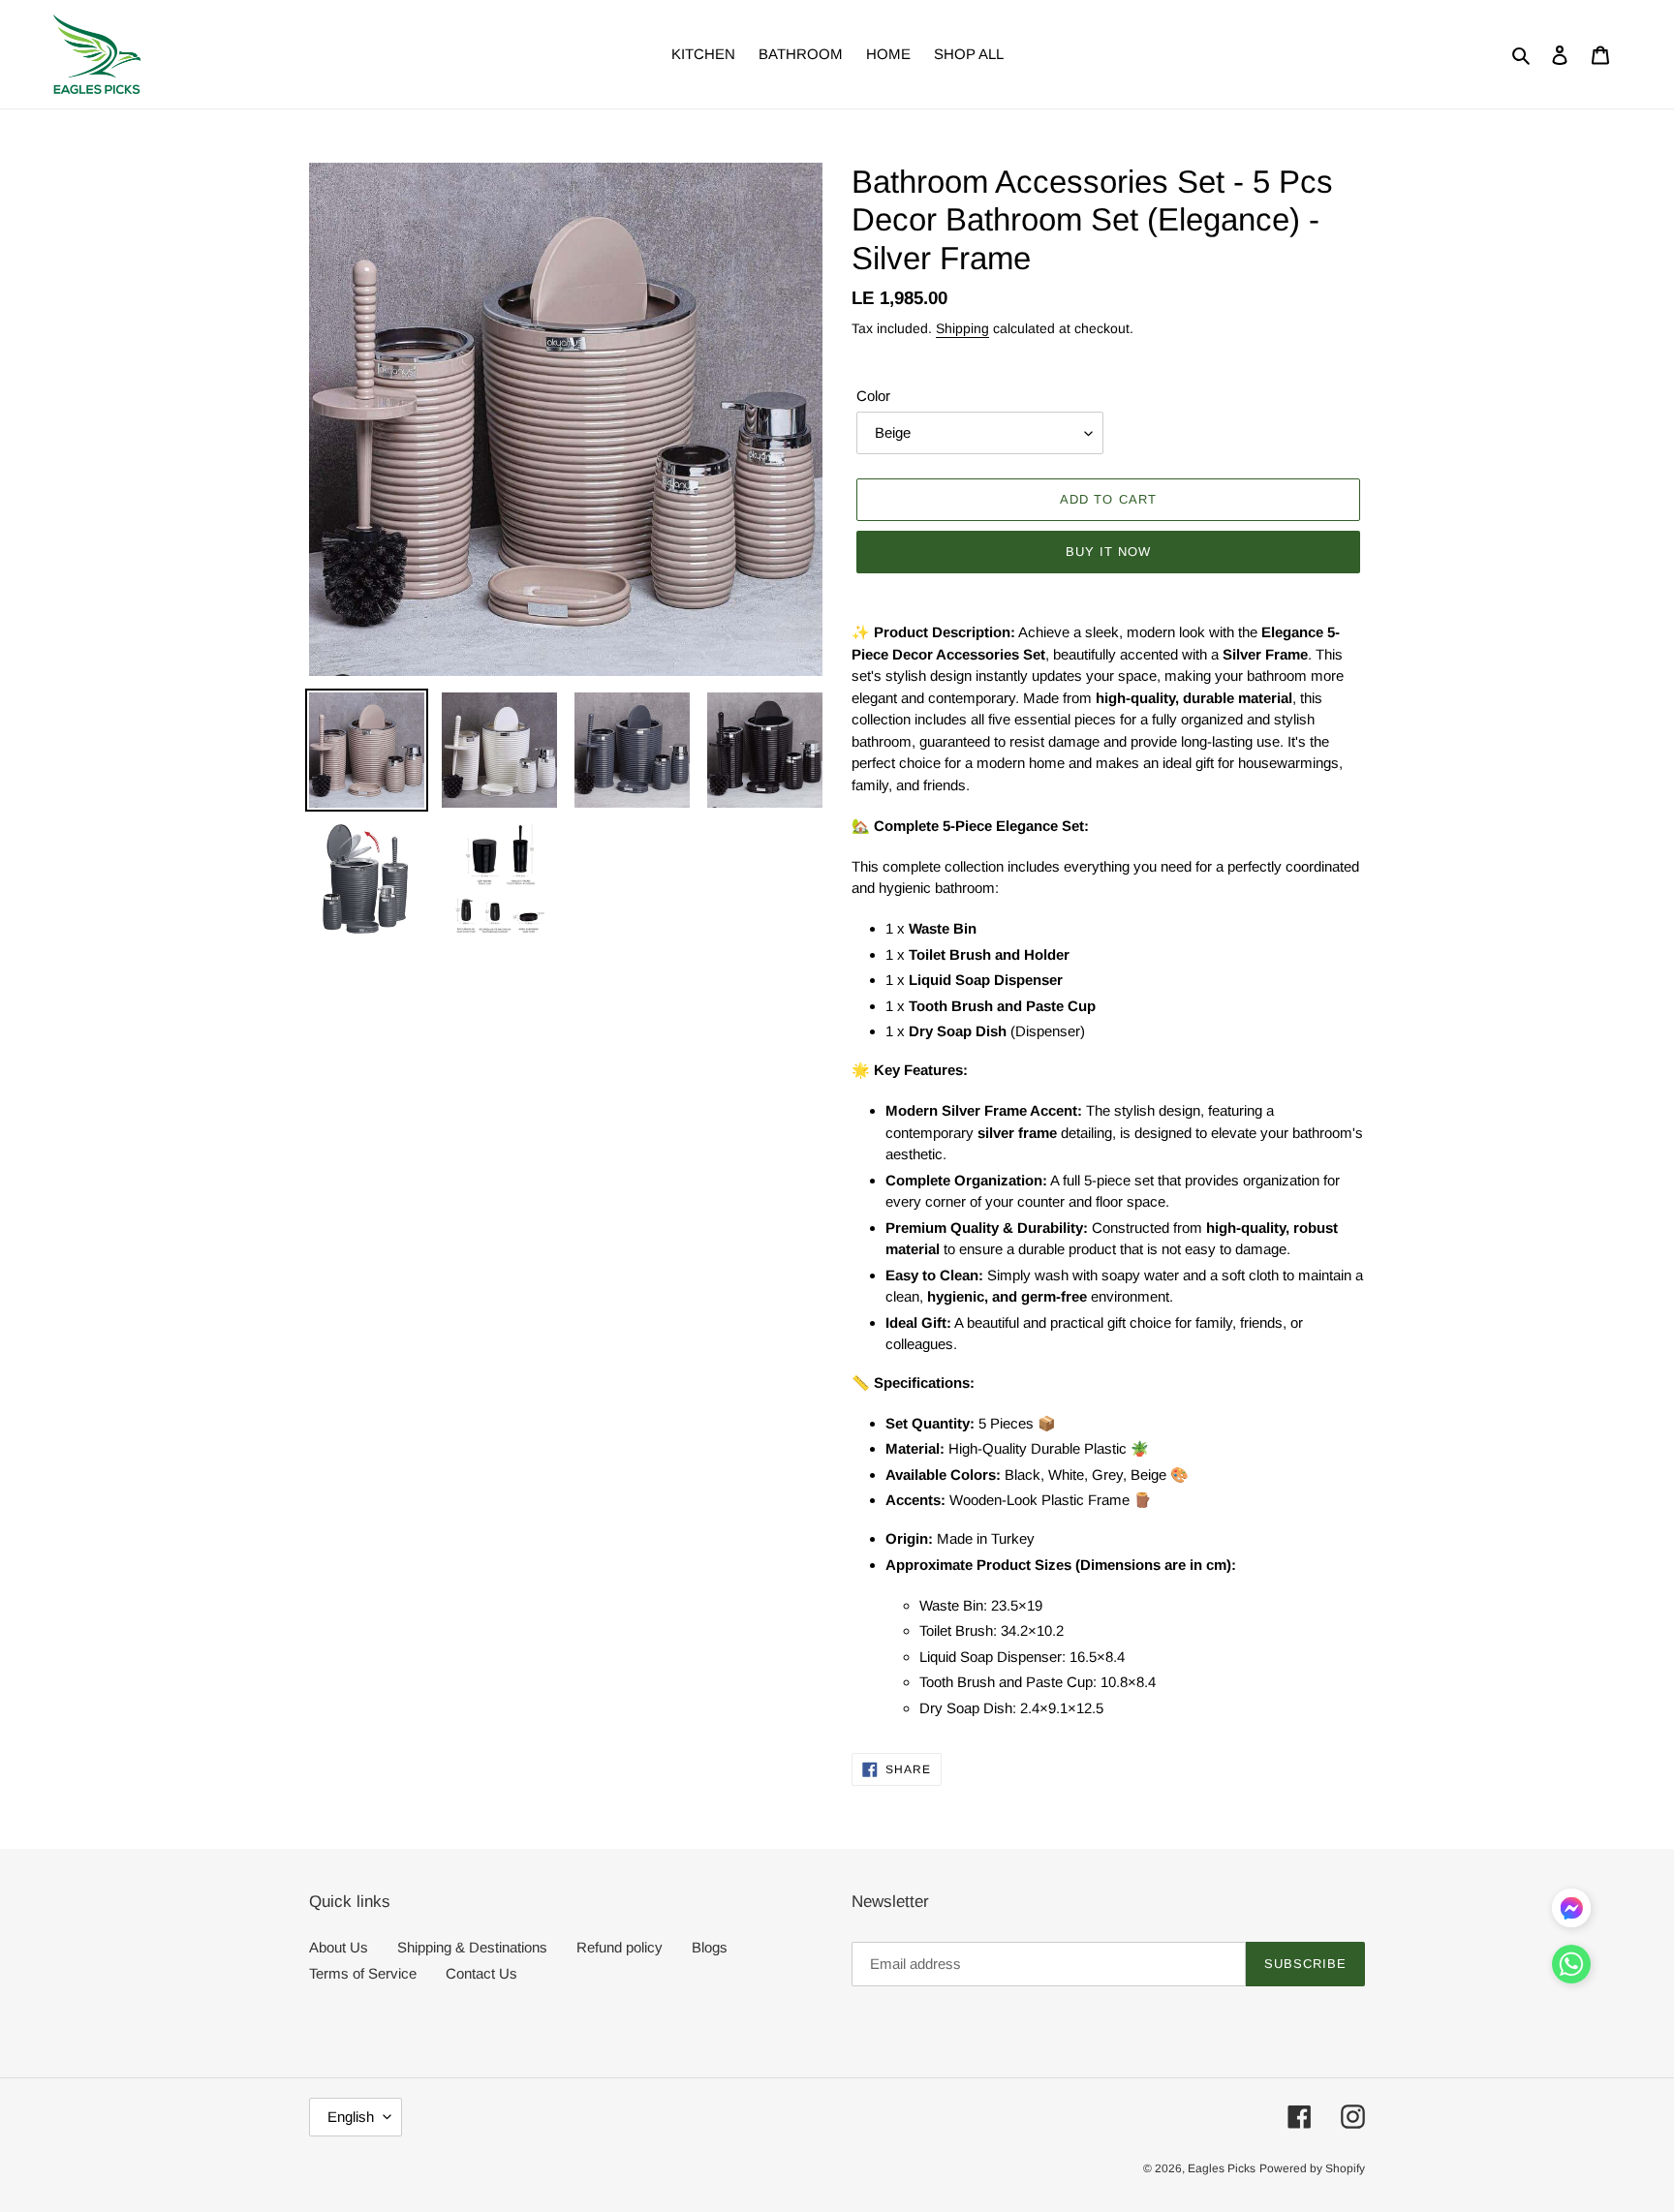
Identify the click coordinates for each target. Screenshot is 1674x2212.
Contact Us (481, 1973)
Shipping (962, 328)
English (351, 2117)
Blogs (710, 1947)
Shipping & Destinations (472, 1947)
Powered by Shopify (1312, 2168)
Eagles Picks (1222, 2168)
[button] (1571, 1968)
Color (873, 396)
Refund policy (620, 1947)
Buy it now (1108, 552)
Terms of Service (363, 1973)
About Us (339, 1947)
